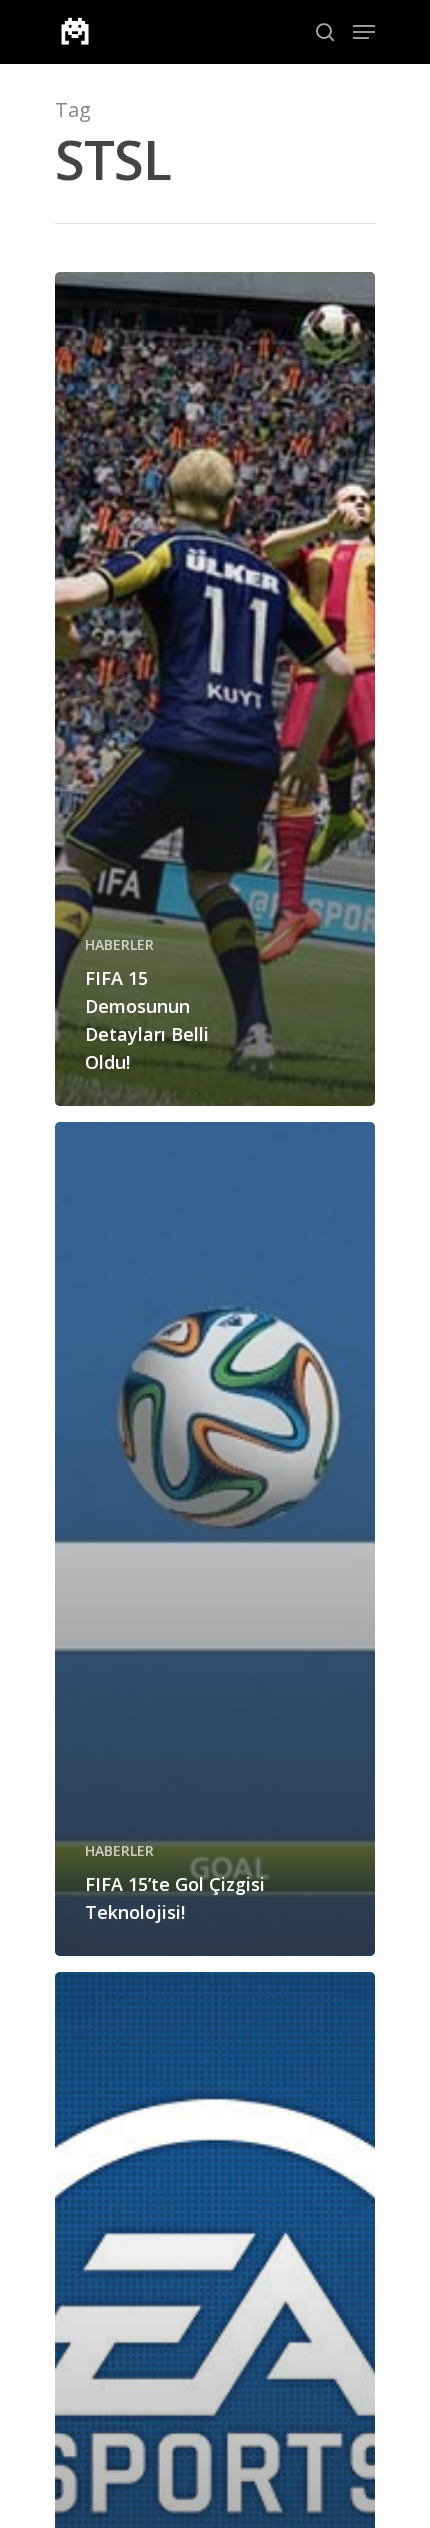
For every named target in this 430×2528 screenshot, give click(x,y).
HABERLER (119, 944)
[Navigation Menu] (364, 32)
